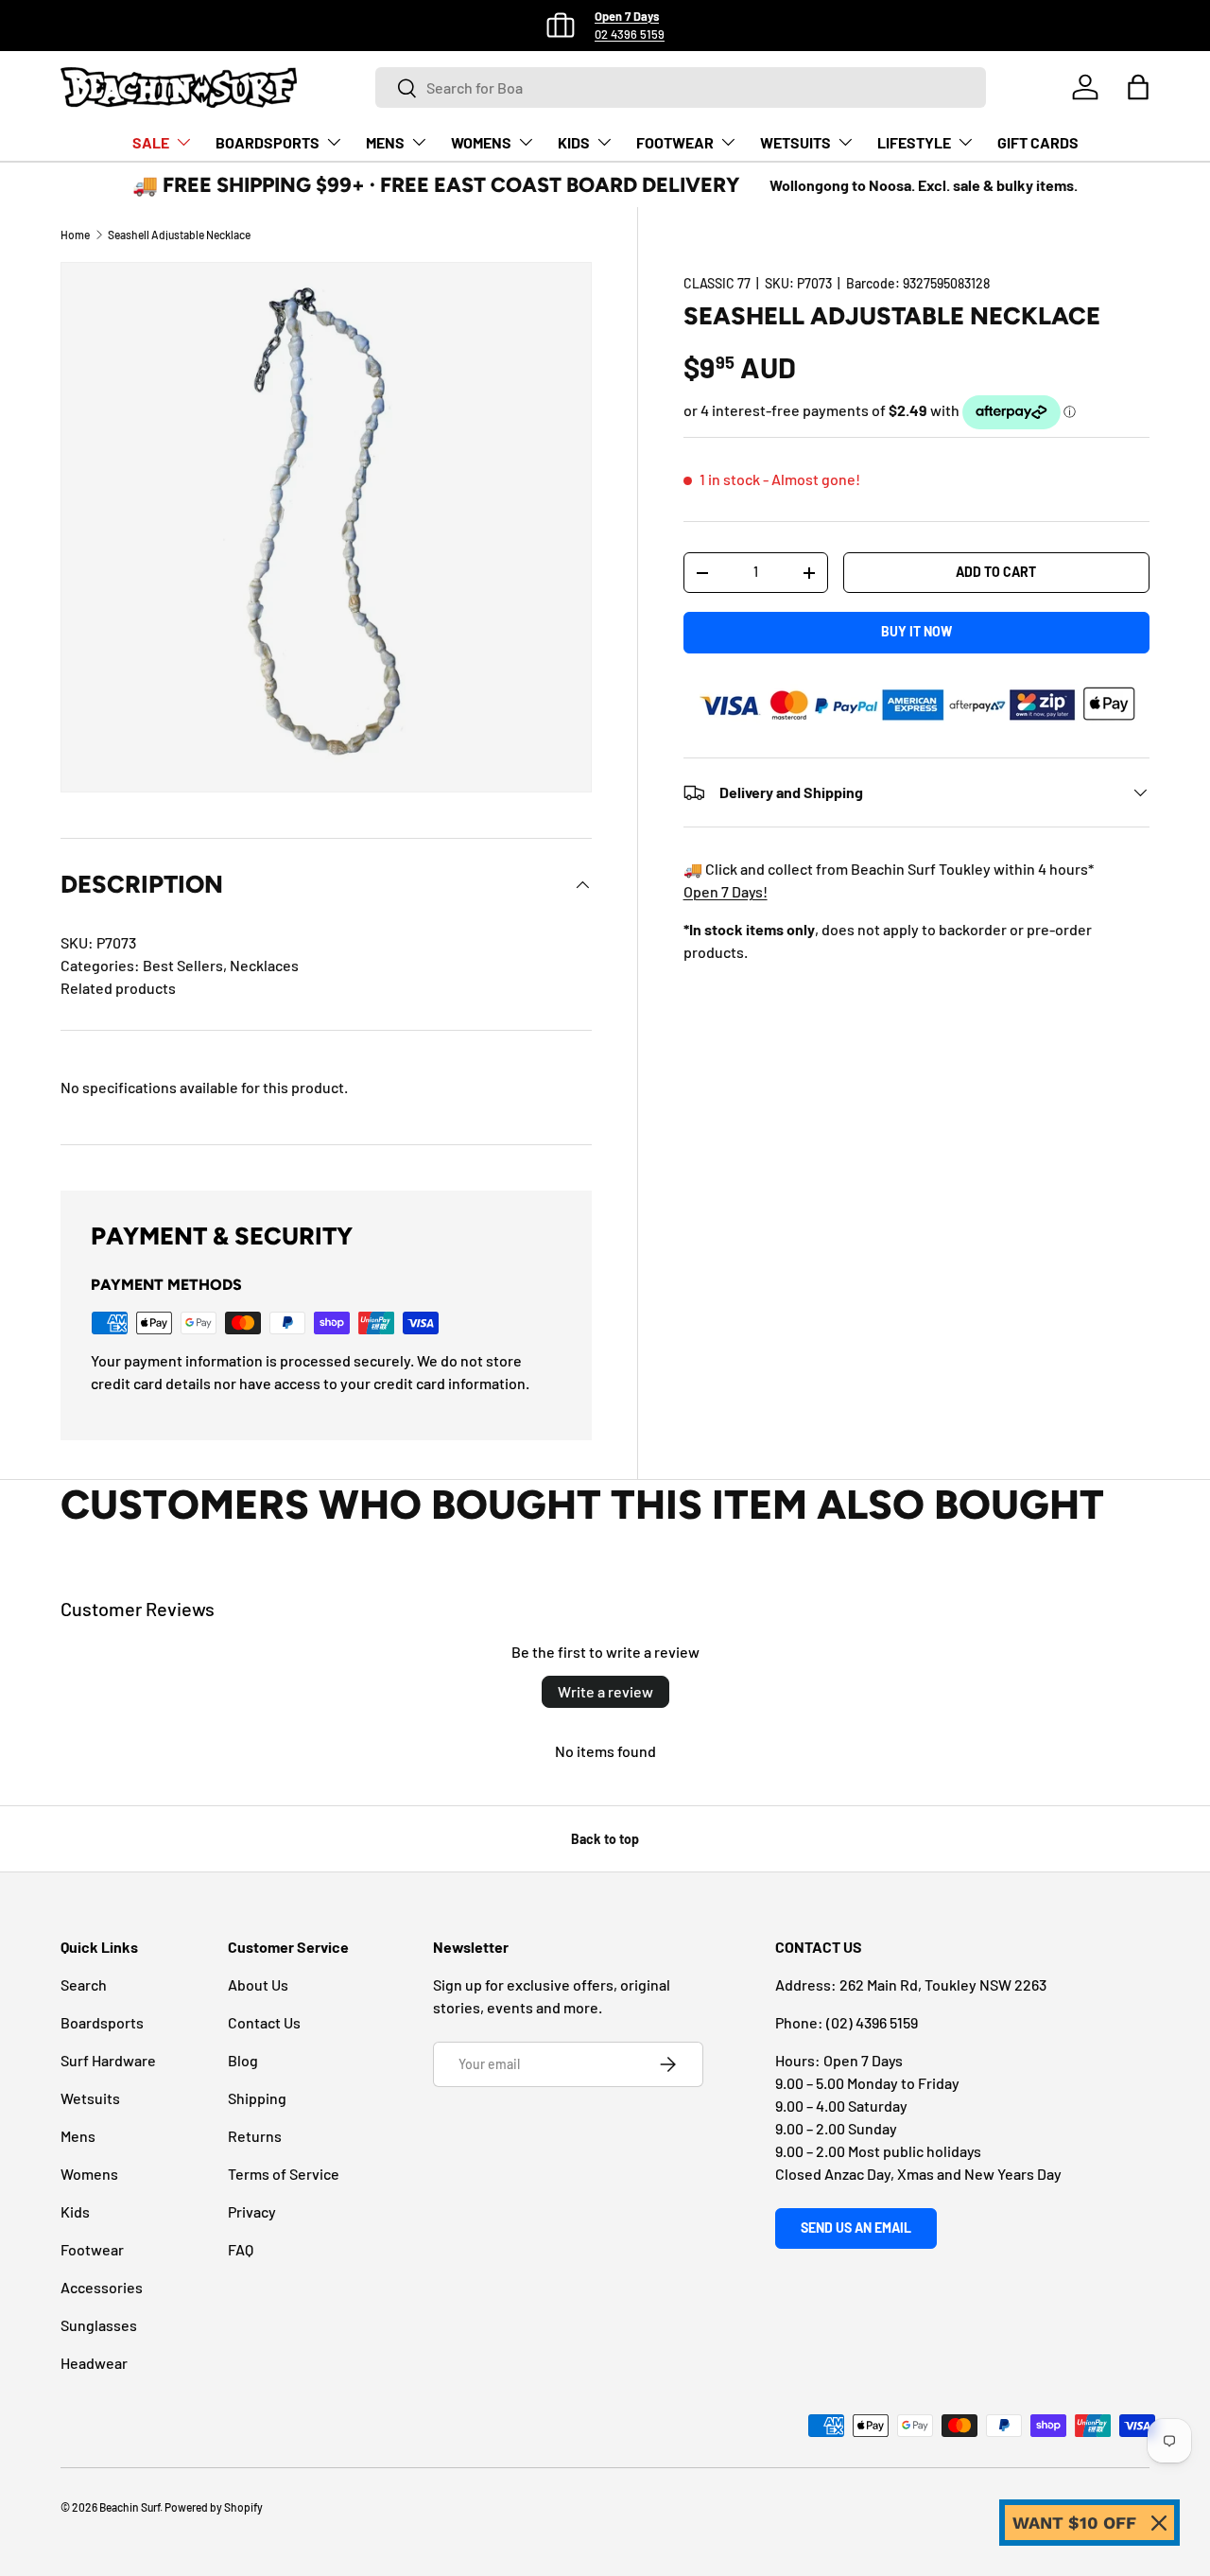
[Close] (1159, 2523)
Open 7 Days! (726, 891)
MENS (385, 142)
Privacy (252, 2211)
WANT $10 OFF (1074, 2523)
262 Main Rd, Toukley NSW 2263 (943, 1984)
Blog (243, 2060)
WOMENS (481, 142)
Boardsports (102, 2022)
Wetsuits (90, 2098)
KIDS (574, 142)
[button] (1138, 87)
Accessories (102, 2287)
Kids (75, 2211)
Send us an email (856, 2228)
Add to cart (996, 572)
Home (75, 235)
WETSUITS (795, 142)
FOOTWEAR (675, 142)
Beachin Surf (130, 2507)
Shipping (257, 2098)
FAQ (241, 2249)
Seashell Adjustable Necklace (179, 235)
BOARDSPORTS (268, 142)
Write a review (605, 1691)
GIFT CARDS (1038, 142)
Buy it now (916, 631)
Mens (78, 2136)
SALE (151, 142)
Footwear (92, 2249)
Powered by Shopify (214, 2507)
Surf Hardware (108, 2060)
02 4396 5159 (630, 34)
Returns (255, 2136)
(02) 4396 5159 (872, 2022)
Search (84, 1984)
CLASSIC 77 (717, 283)
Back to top (605, 1839)
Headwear (94, 2363)
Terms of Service (284, 2174)
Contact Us (264, 2022)
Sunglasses (99, 2325)
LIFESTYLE (914, 142)
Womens (89, 2174)
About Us (258, 1984)
